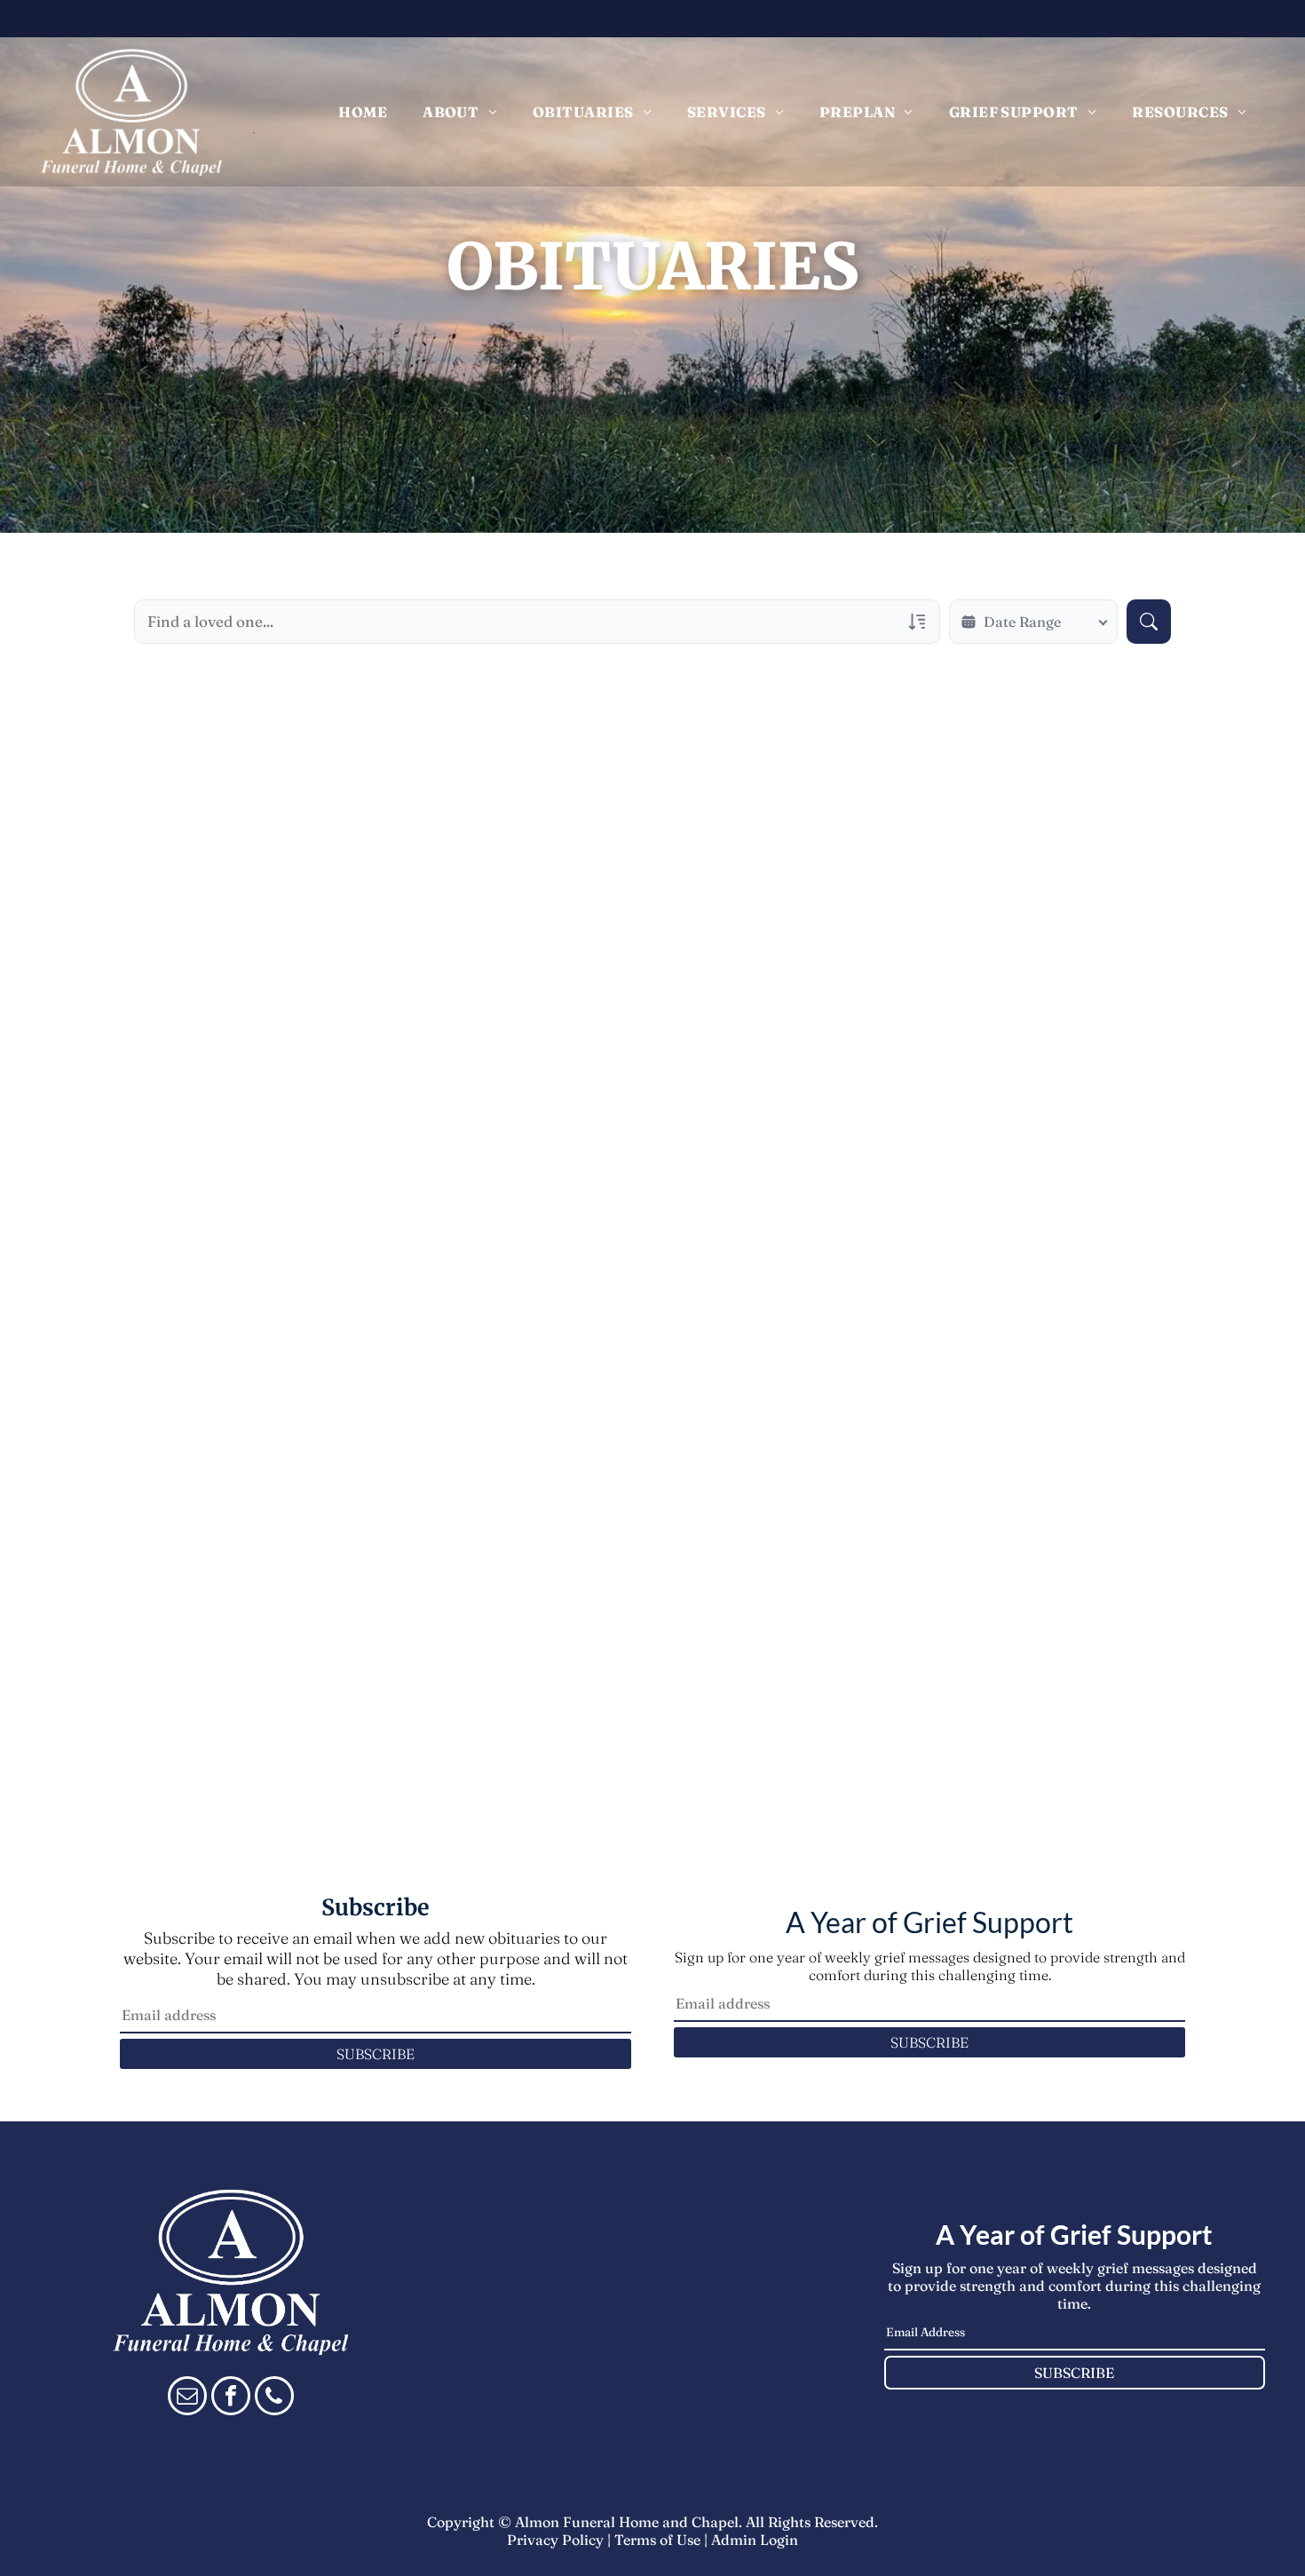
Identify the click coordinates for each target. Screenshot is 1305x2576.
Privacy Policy (555, 2540)
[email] (187, 2398)
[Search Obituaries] (1149, 622)
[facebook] (231, 2398)
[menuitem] (363, 112)
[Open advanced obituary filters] (917, 622)
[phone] (274, 2398)
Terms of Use (657, 2540)
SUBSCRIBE (376, 2054)
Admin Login (755, 2540)
